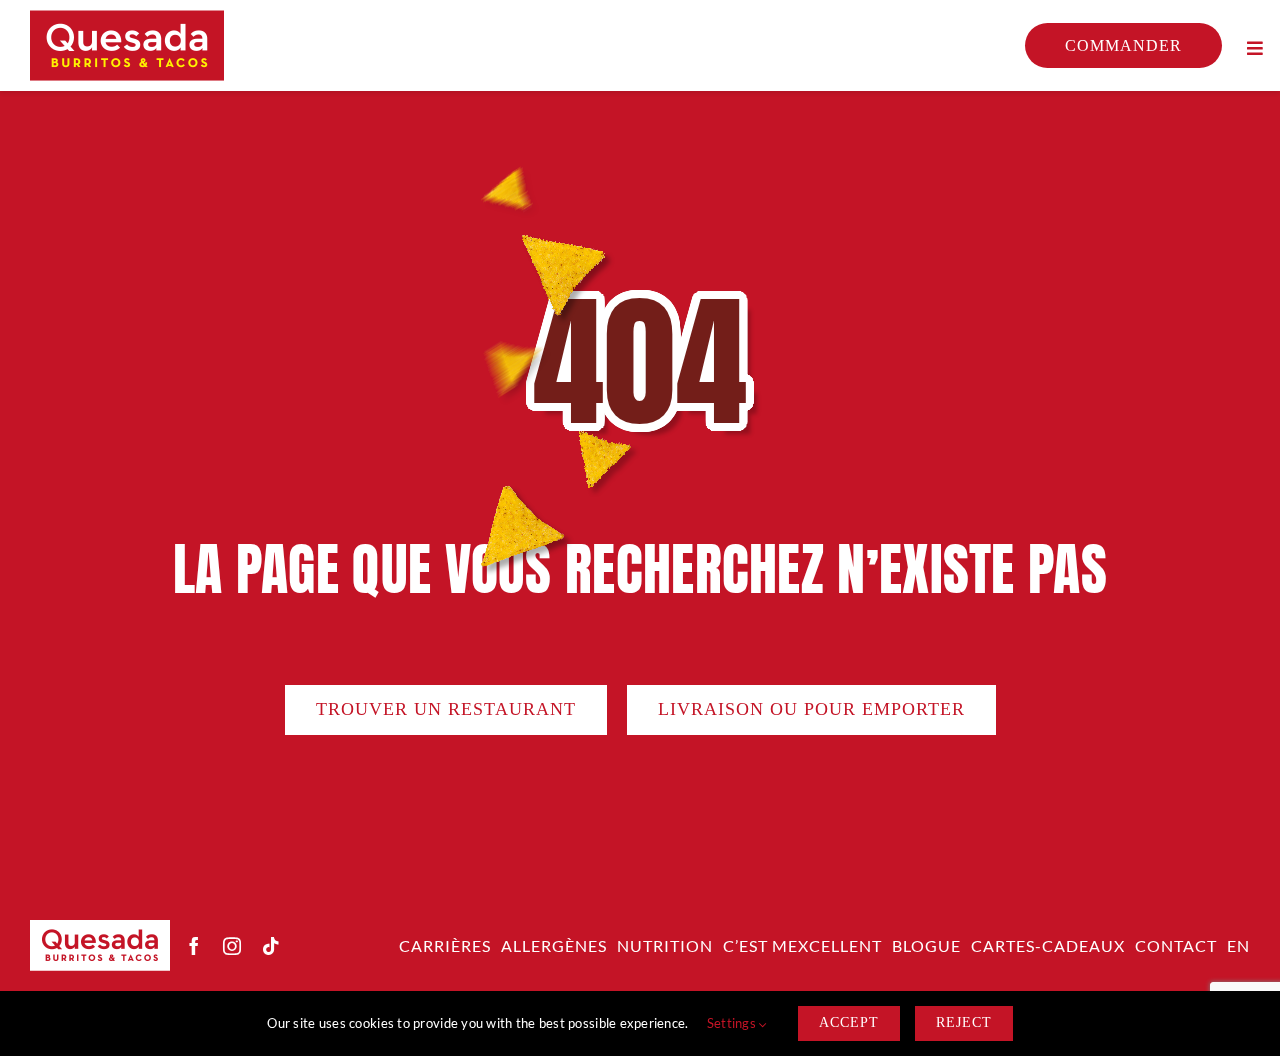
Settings (733, 1023)
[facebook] (194, 946)
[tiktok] (271, 946)
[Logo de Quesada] (127, 19)
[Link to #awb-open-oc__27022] (1255, 48)
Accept (849, 1022)
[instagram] (232, 946)
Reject (964, 1022)
